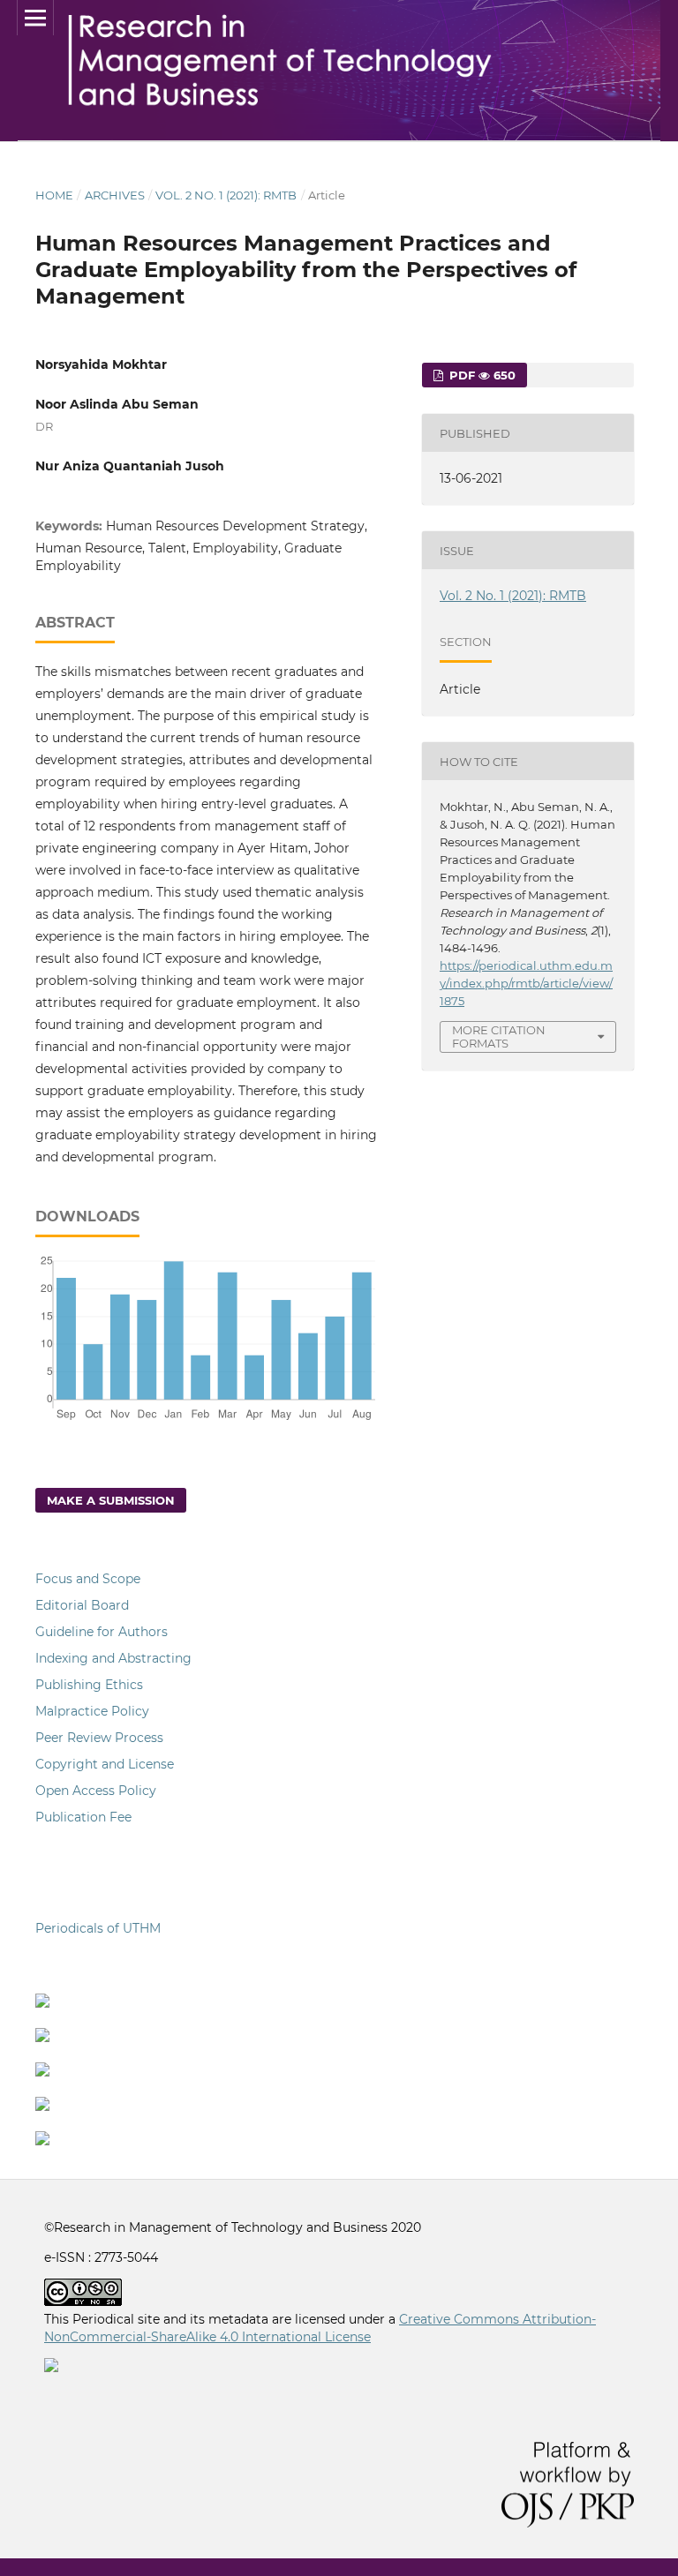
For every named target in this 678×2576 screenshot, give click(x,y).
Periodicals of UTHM (100, 1928)
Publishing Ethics (89, 1685)
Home (54, 195)
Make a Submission (111, 1500)
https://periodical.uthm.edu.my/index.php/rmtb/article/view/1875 (526, 983)
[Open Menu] (35, 18)
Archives (115, 195)
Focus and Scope (88, 1579)
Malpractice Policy (92, 1711)
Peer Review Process (99, 1738)
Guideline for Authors (102, 1632)
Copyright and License (105, 1764)
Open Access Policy (96, 1791)
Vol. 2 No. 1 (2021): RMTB (226, 195)
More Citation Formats (499, 1036)
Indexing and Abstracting (113, 1658)
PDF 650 (481, 375)
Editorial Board (82, 1605)
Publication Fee (83, 1817)
